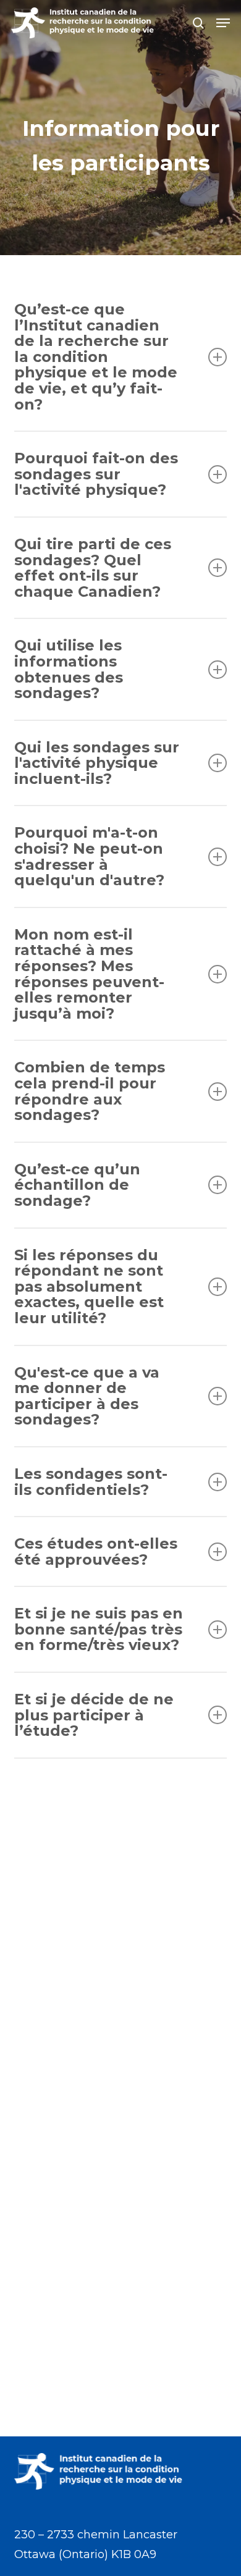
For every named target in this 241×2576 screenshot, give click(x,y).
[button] (223, 23)
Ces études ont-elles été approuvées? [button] (96, 1551)
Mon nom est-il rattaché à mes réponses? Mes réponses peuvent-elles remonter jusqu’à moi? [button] (89, 974)
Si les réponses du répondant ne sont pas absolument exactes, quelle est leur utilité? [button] (89, 1286)
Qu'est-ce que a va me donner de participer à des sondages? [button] (87, 1396)
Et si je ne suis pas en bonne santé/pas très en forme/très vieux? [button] (99, 1629)
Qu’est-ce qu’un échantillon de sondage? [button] (77, 1185)
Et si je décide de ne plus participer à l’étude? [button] (94, 1715)
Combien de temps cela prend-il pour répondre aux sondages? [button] (90, 1091)
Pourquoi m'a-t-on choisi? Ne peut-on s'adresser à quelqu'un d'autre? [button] (89, 856)
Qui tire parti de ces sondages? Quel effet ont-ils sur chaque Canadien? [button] (93, 568)
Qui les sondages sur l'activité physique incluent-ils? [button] (97, 763)
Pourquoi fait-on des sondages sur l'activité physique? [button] (96, 474)
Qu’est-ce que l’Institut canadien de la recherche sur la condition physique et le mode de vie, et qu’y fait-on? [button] (96, 357)
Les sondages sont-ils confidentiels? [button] (91, 1482)
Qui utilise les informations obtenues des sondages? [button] (69, 669)
